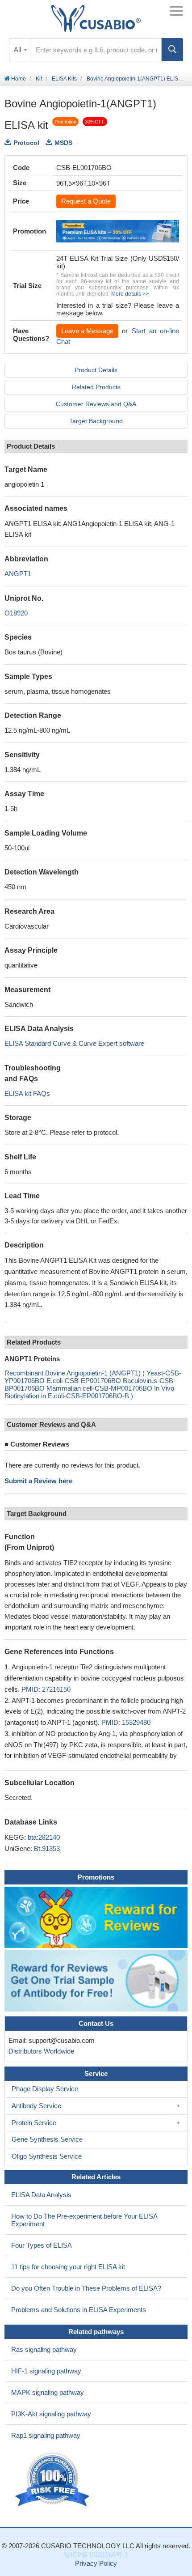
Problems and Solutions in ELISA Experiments (79, 2310)
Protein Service (34, 2123)
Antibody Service (36, 2106)
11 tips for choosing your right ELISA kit (68, 2267)
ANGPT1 (18, 574)
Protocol (26, 143)
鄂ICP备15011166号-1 (96, 2555)
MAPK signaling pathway (48, 2392)
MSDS (63, 143)
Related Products (96, 387)
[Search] (172, 50)
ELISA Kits (64, 79)
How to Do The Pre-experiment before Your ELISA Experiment (84, 2220)
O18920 (16, 613)
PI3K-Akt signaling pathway (51, 2414)
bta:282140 (44, 1837)
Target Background (96, 421)
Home (18, 79)
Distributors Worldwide (40, 2051)
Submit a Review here (38, 1481)
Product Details (96, 370)
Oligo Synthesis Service (47, 2156)
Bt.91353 (47, 1848)
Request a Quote (86, 201)
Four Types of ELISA (42, 2245)
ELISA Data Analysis (41, 2195)
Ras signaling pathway (44, 2349)
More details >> (130, 294)
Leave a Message (87, 331)
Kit (39, 79)
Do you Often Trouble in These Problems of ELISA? (86, 2288)
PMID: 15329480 (126, 1722)
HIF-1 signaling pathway (46, 2371)
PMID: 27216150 (46, 1689)
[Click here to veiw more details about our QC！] (54, 2480)
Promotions (96, 1877)
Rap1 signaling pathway (46, 2435)
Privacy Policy (96, 2563)
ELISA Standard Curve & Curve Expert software (74, 1043)
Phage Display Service (45, 2089)
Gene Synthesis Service (47, 2139)
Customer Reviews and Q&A (96, 404)
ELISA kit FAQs (27, 1093)
